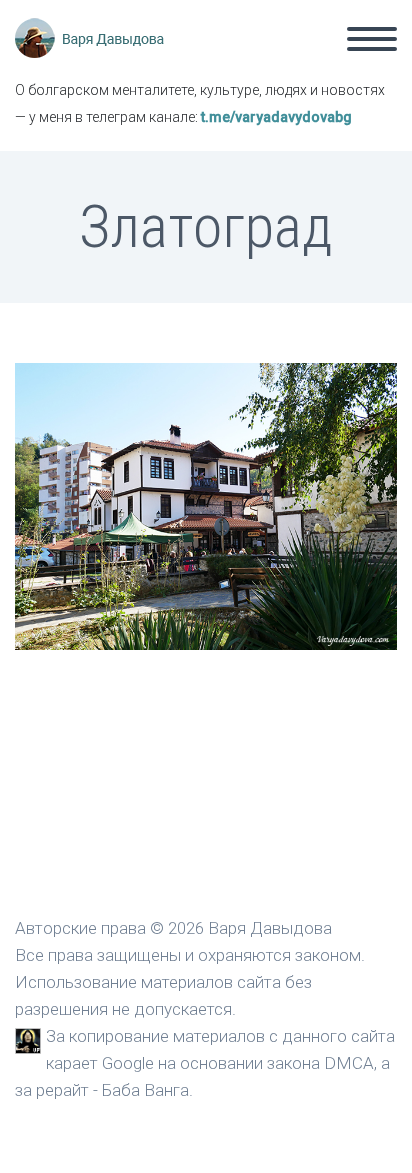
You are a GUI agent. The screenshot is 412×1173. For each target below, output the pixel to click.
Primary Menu (372, 39)
